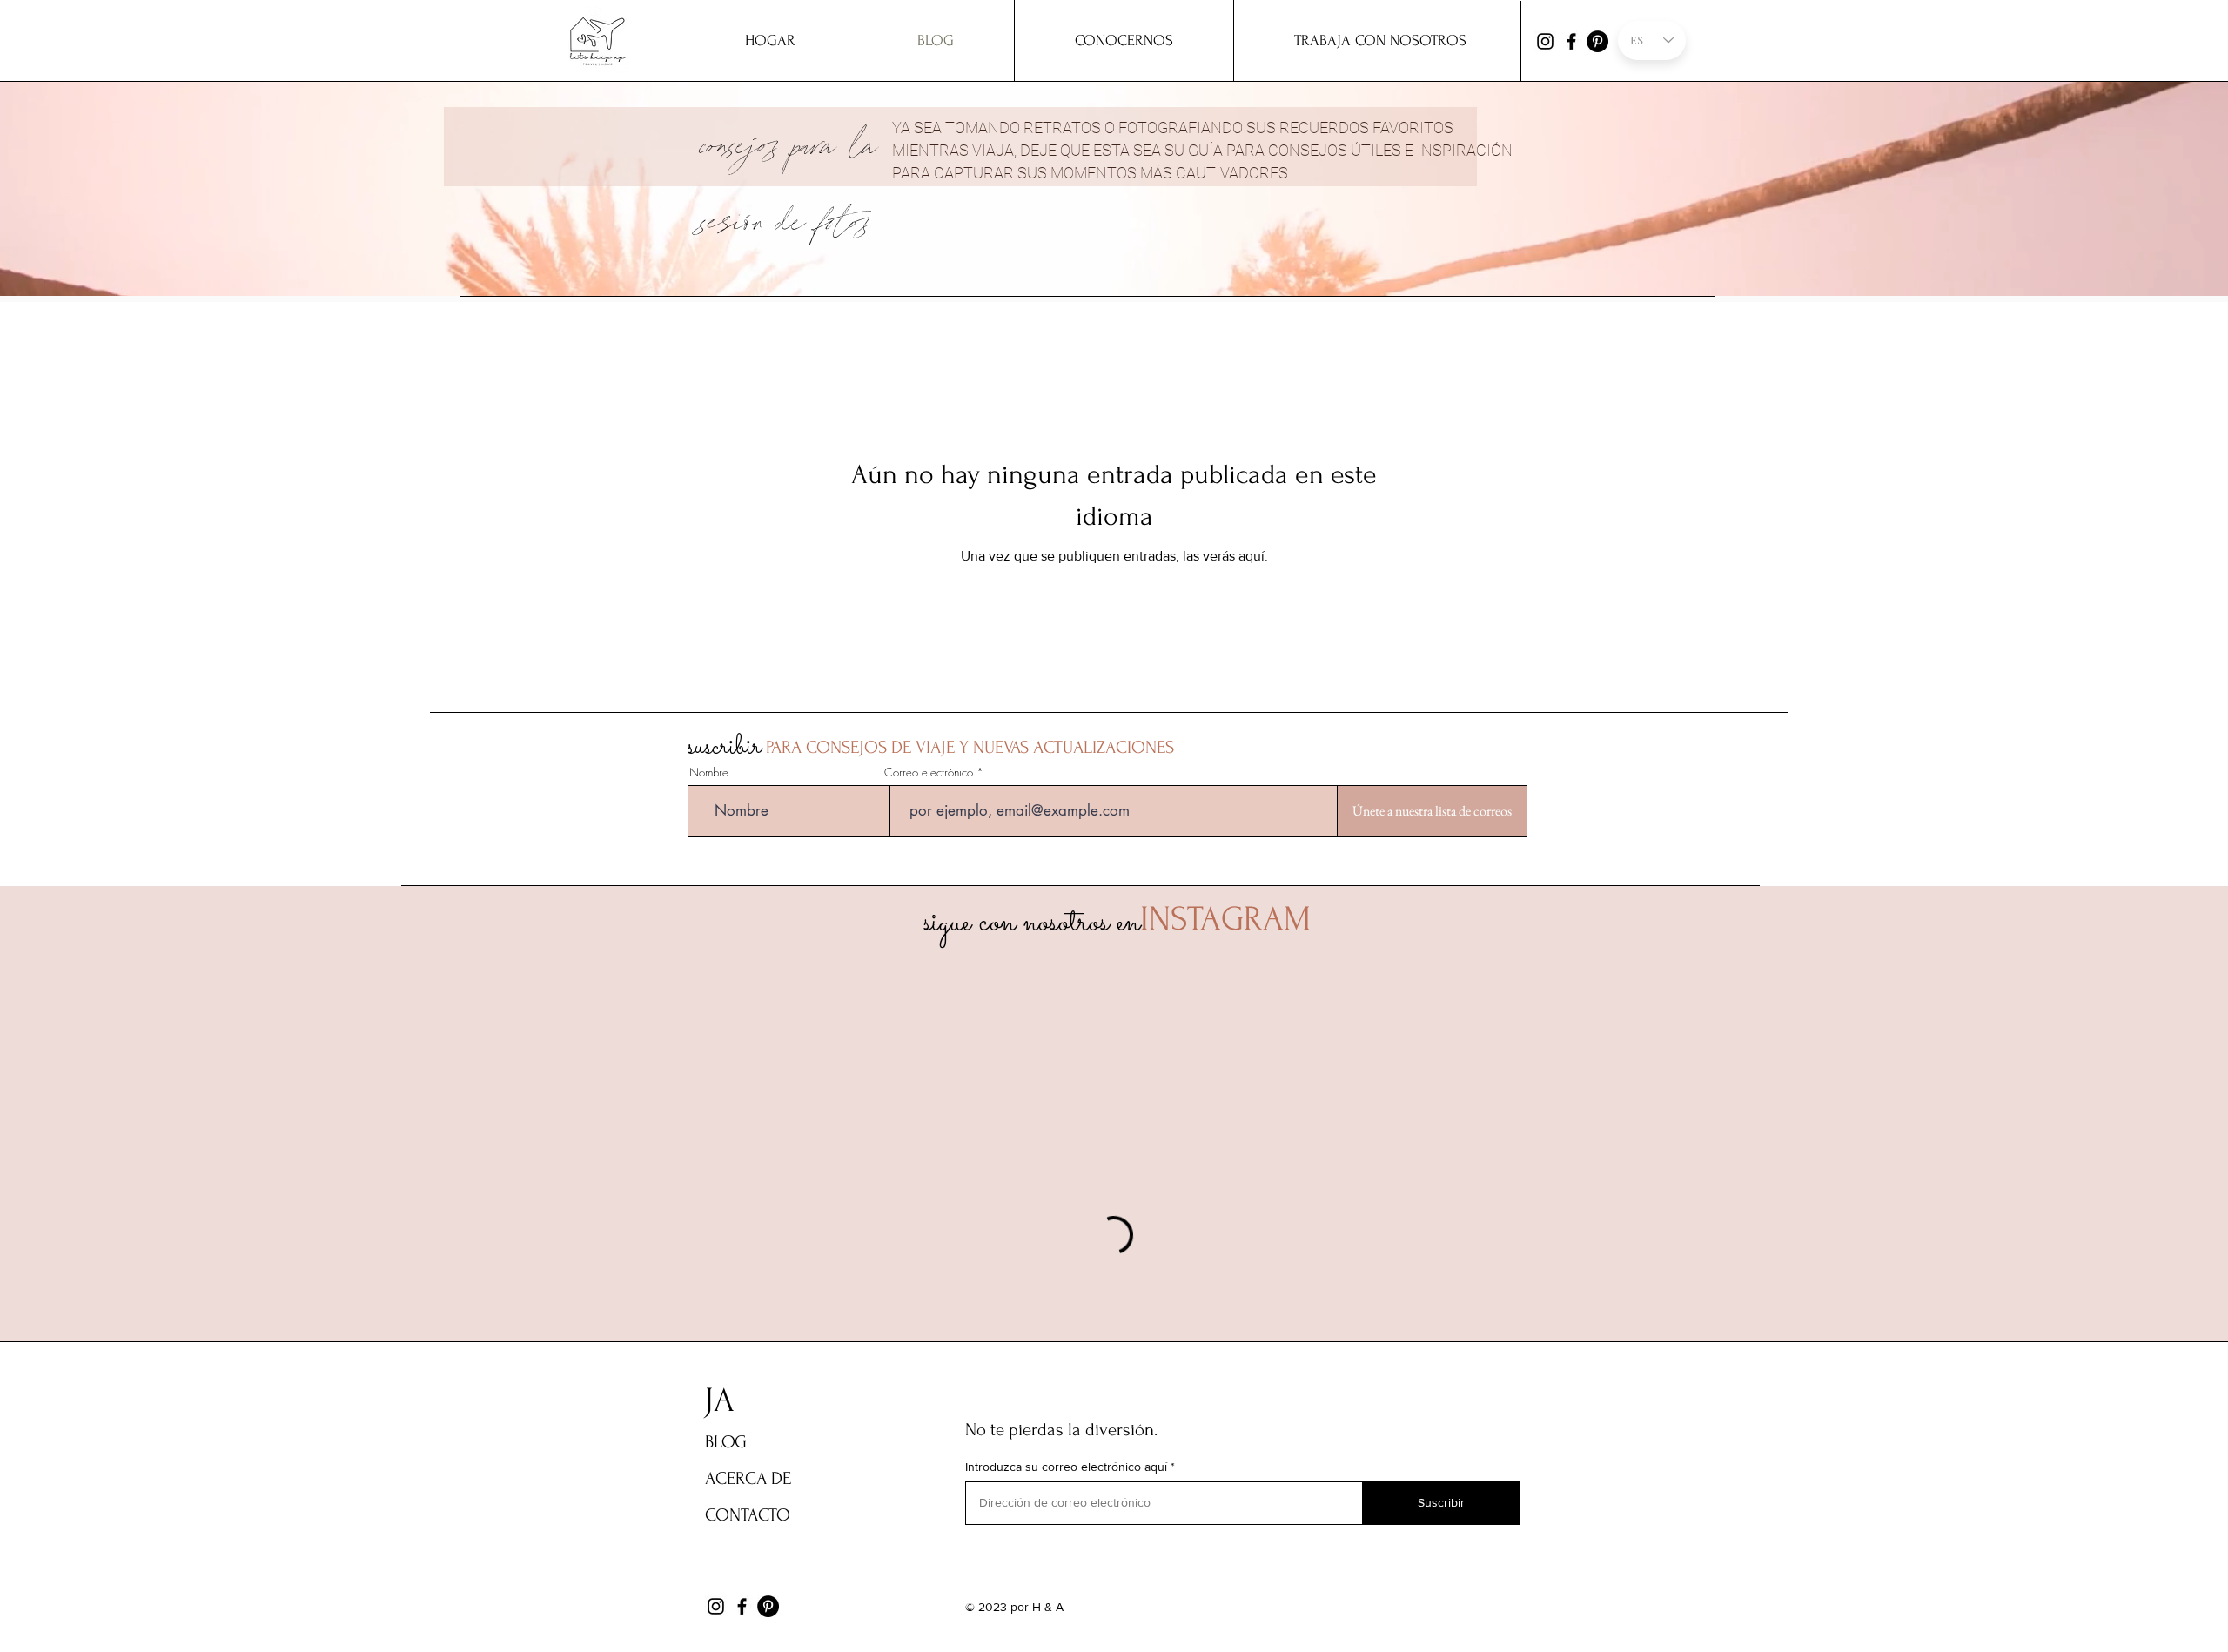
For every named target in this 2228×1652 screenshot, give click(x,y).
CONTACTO (748, 1515)
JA (719, 1400)
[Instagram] (1545, 41)
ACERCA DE (748, 1478)
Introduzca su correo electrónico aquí (1066, 1467)
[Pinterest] (1597, 41)
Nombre (709, 772)
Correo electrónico (929, 772)
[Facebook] (1571, 41)
